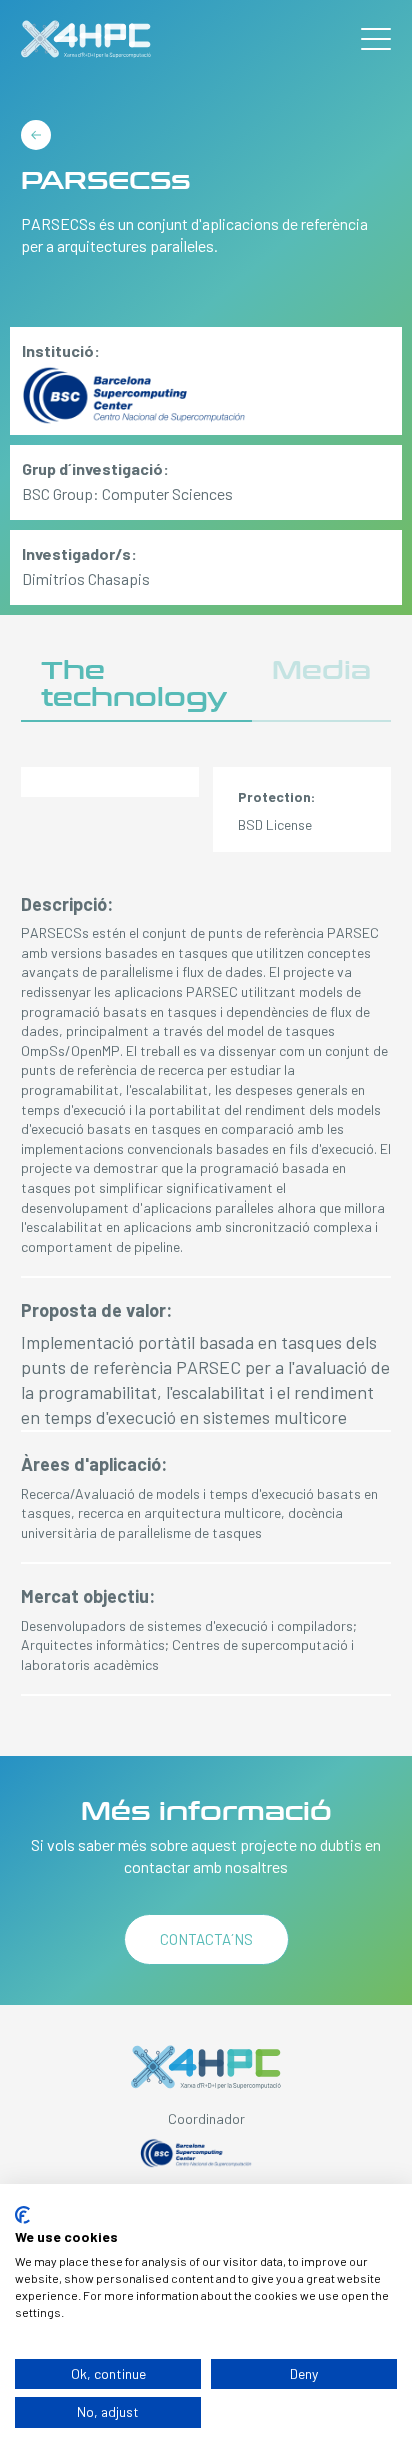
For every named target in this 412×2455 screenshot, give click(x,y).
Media (321, 670)
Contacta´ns (206, 1939)
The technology (134, 684)
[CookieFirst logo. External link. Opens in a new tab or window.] (22, 2215)
